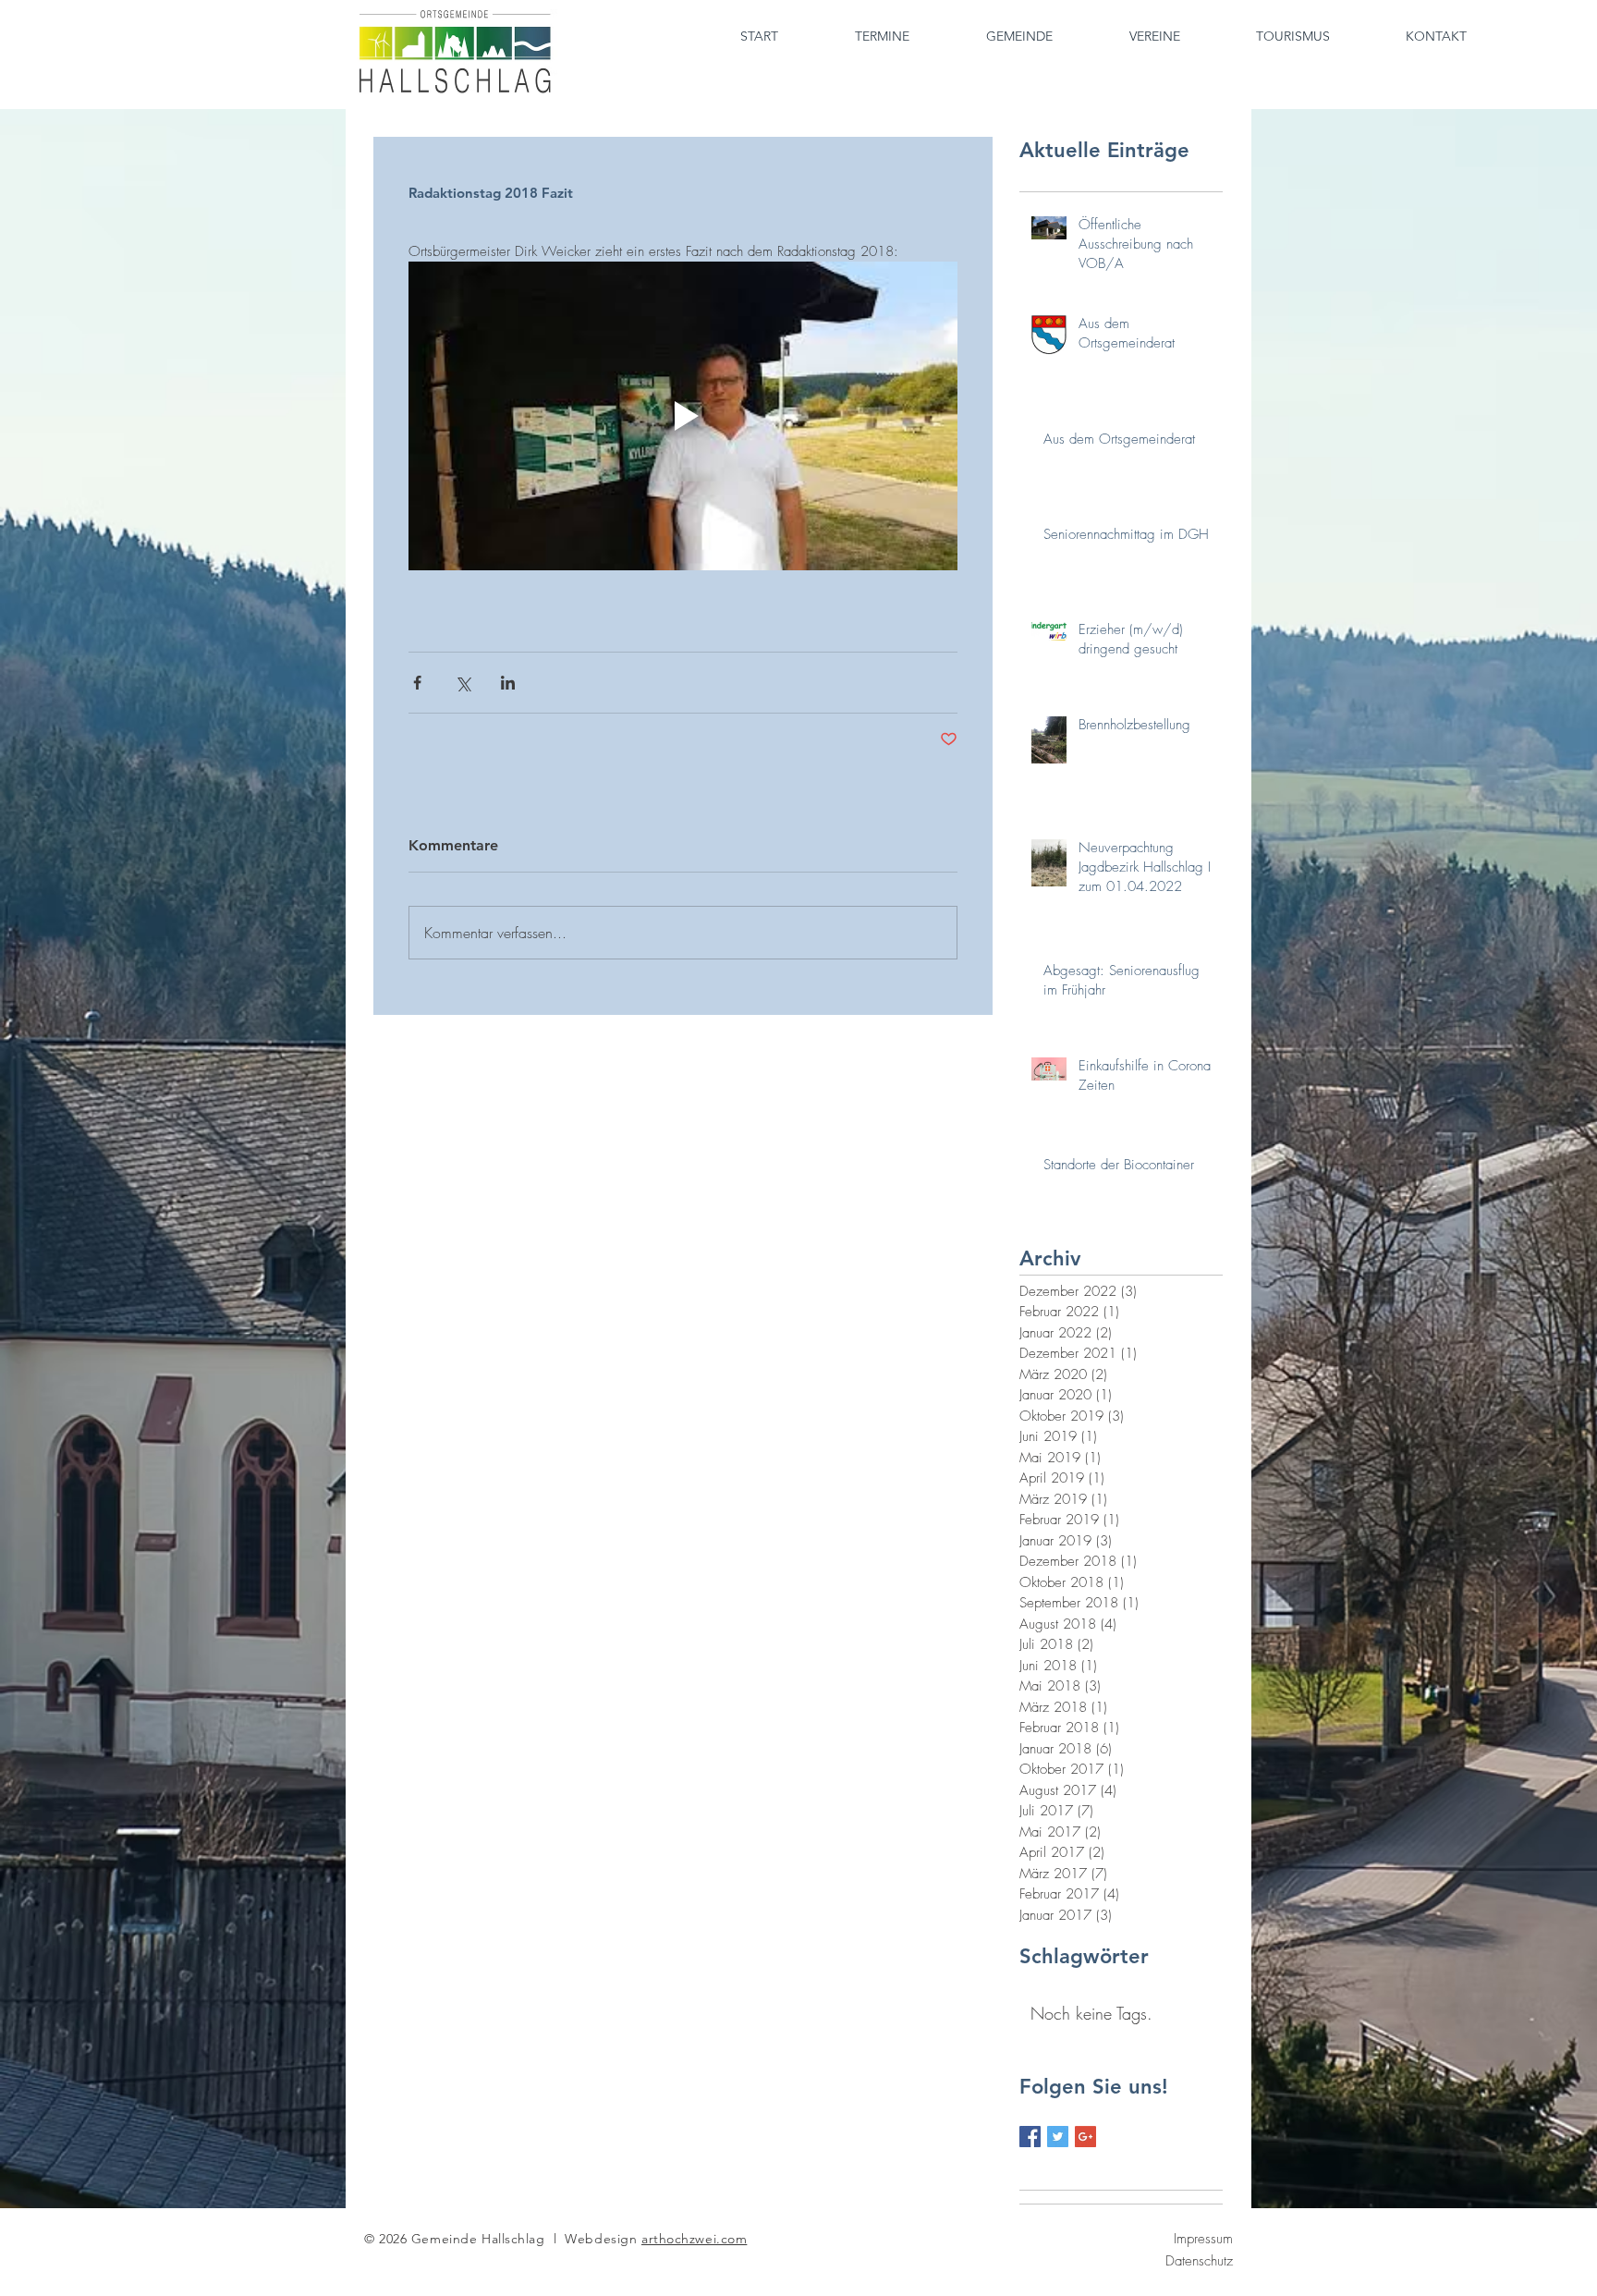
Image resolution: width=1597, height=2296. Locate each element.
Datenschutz (1199, 2261)
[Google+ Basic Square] (1085, 2137)
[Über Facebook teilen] (417, 683)
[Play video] (683, 416)
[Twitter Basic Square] (1058, 2137)
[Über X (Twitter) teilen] (463, 683)
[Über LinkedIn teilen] (508, 683)
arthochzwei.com (694, 2239)
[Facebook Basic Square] (1030, 2137)
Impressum (1203, 2239)
